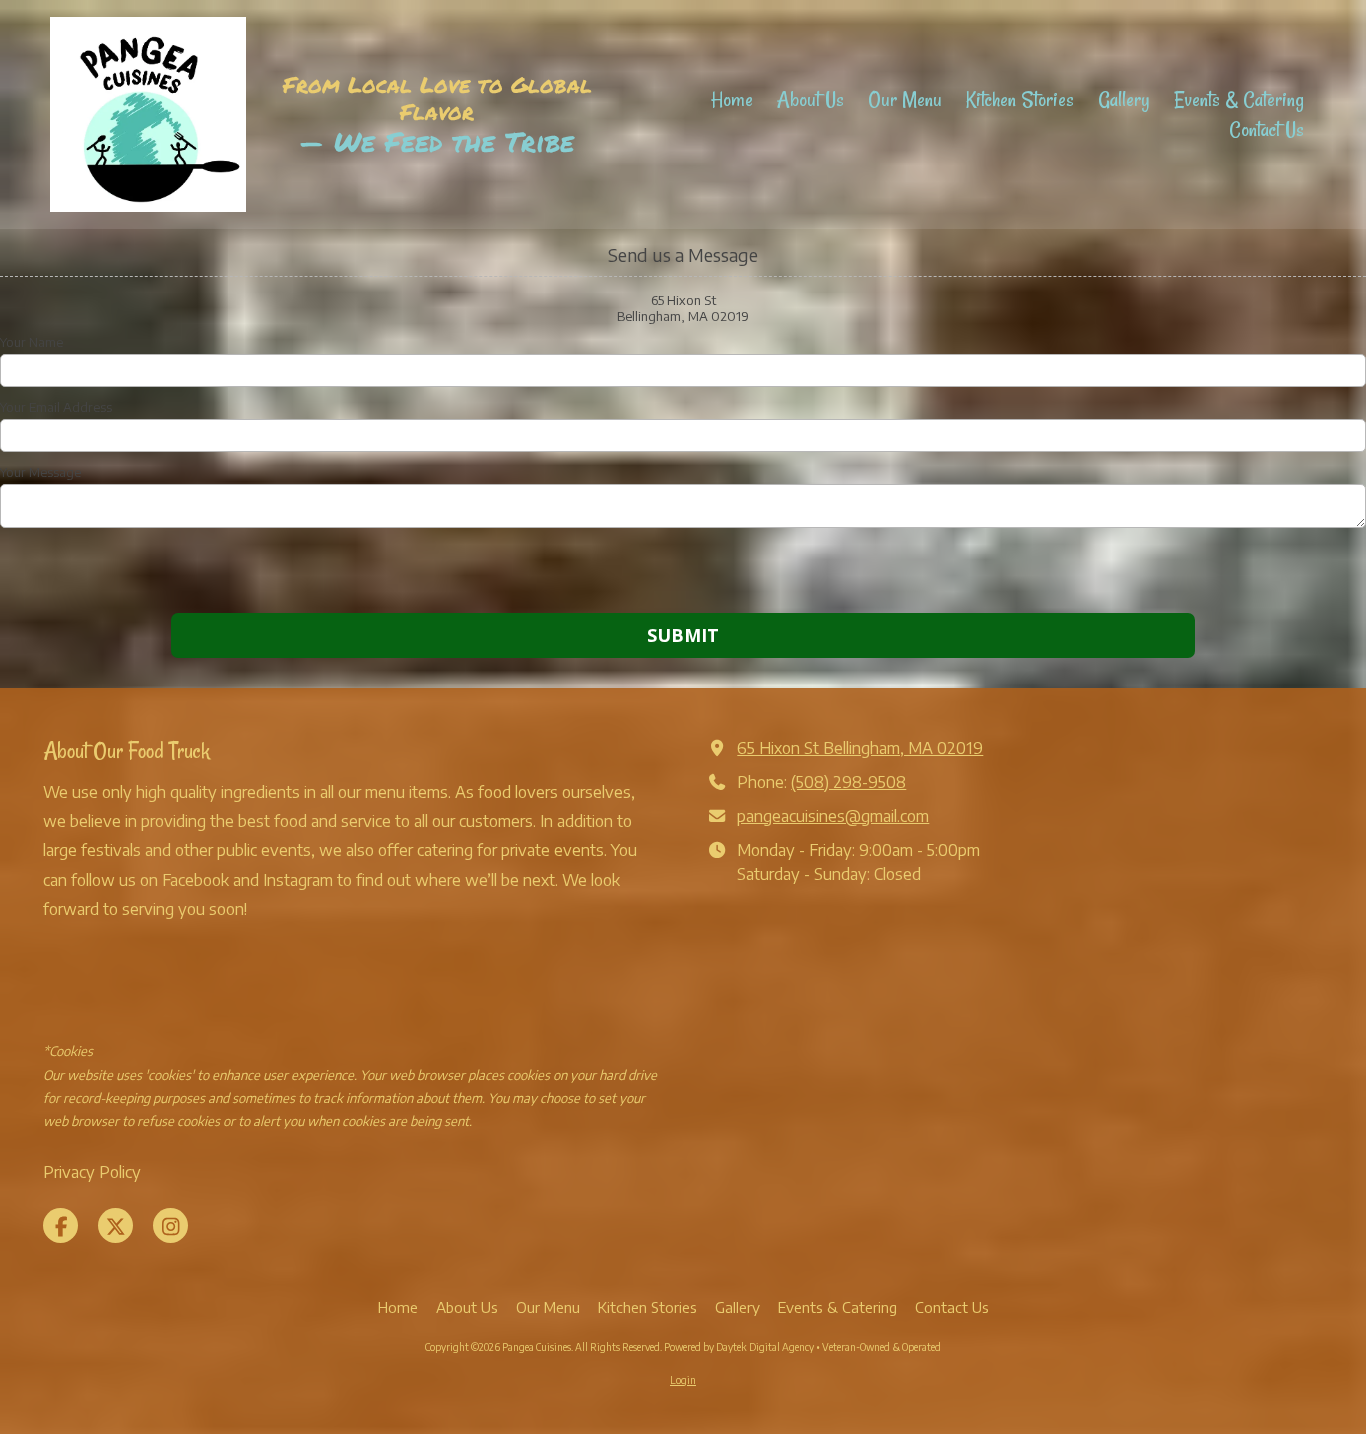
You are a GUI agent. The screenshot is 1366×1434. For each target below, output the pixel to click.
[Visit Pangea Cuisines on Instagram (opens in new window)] (170, 1225)
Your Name (31, 342)
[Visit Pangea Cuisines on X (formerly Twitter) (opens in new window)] (115, 1225)
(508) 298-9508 (848, 781)
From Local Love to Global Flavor (437, 98)
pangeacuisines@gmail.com (833, 815)
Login (683, 1380)
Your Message (40, 472)
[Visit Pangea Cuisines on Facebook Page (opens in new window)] (60, 1225)
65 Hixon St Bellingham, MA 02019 (860, 747)
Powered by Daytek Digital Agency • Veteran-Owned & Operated (802, 1347)
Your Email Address (56, 407)
